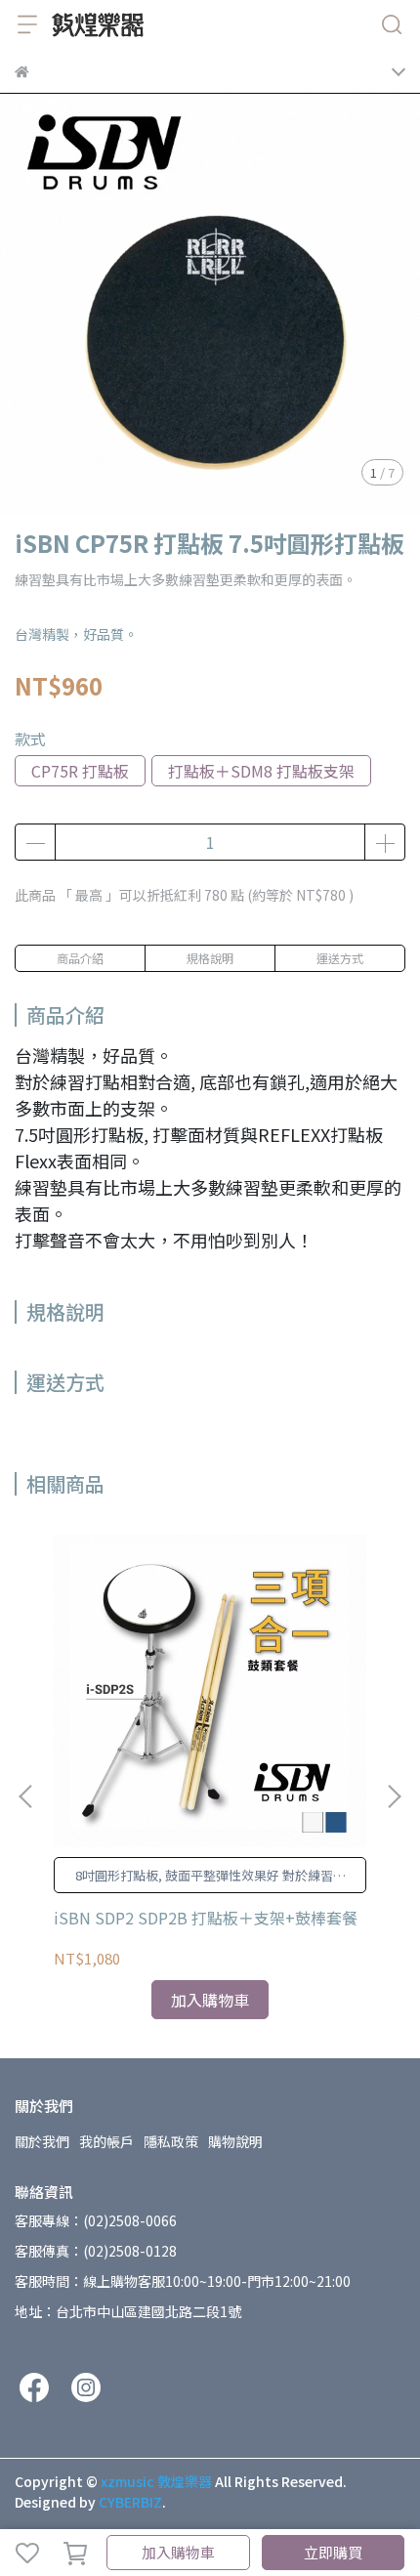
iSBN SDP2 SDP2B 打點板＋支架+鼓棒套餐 (206, 1918)
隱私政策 (171, 2141)
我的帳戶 (106, 2141)
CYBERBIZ (130, 2502)
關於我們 (42, 2141)
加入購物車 (178, 2552)
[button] (394, 1796)
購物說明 (235, 2141)
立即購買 (333, 2552)
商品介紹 (80, 958)
